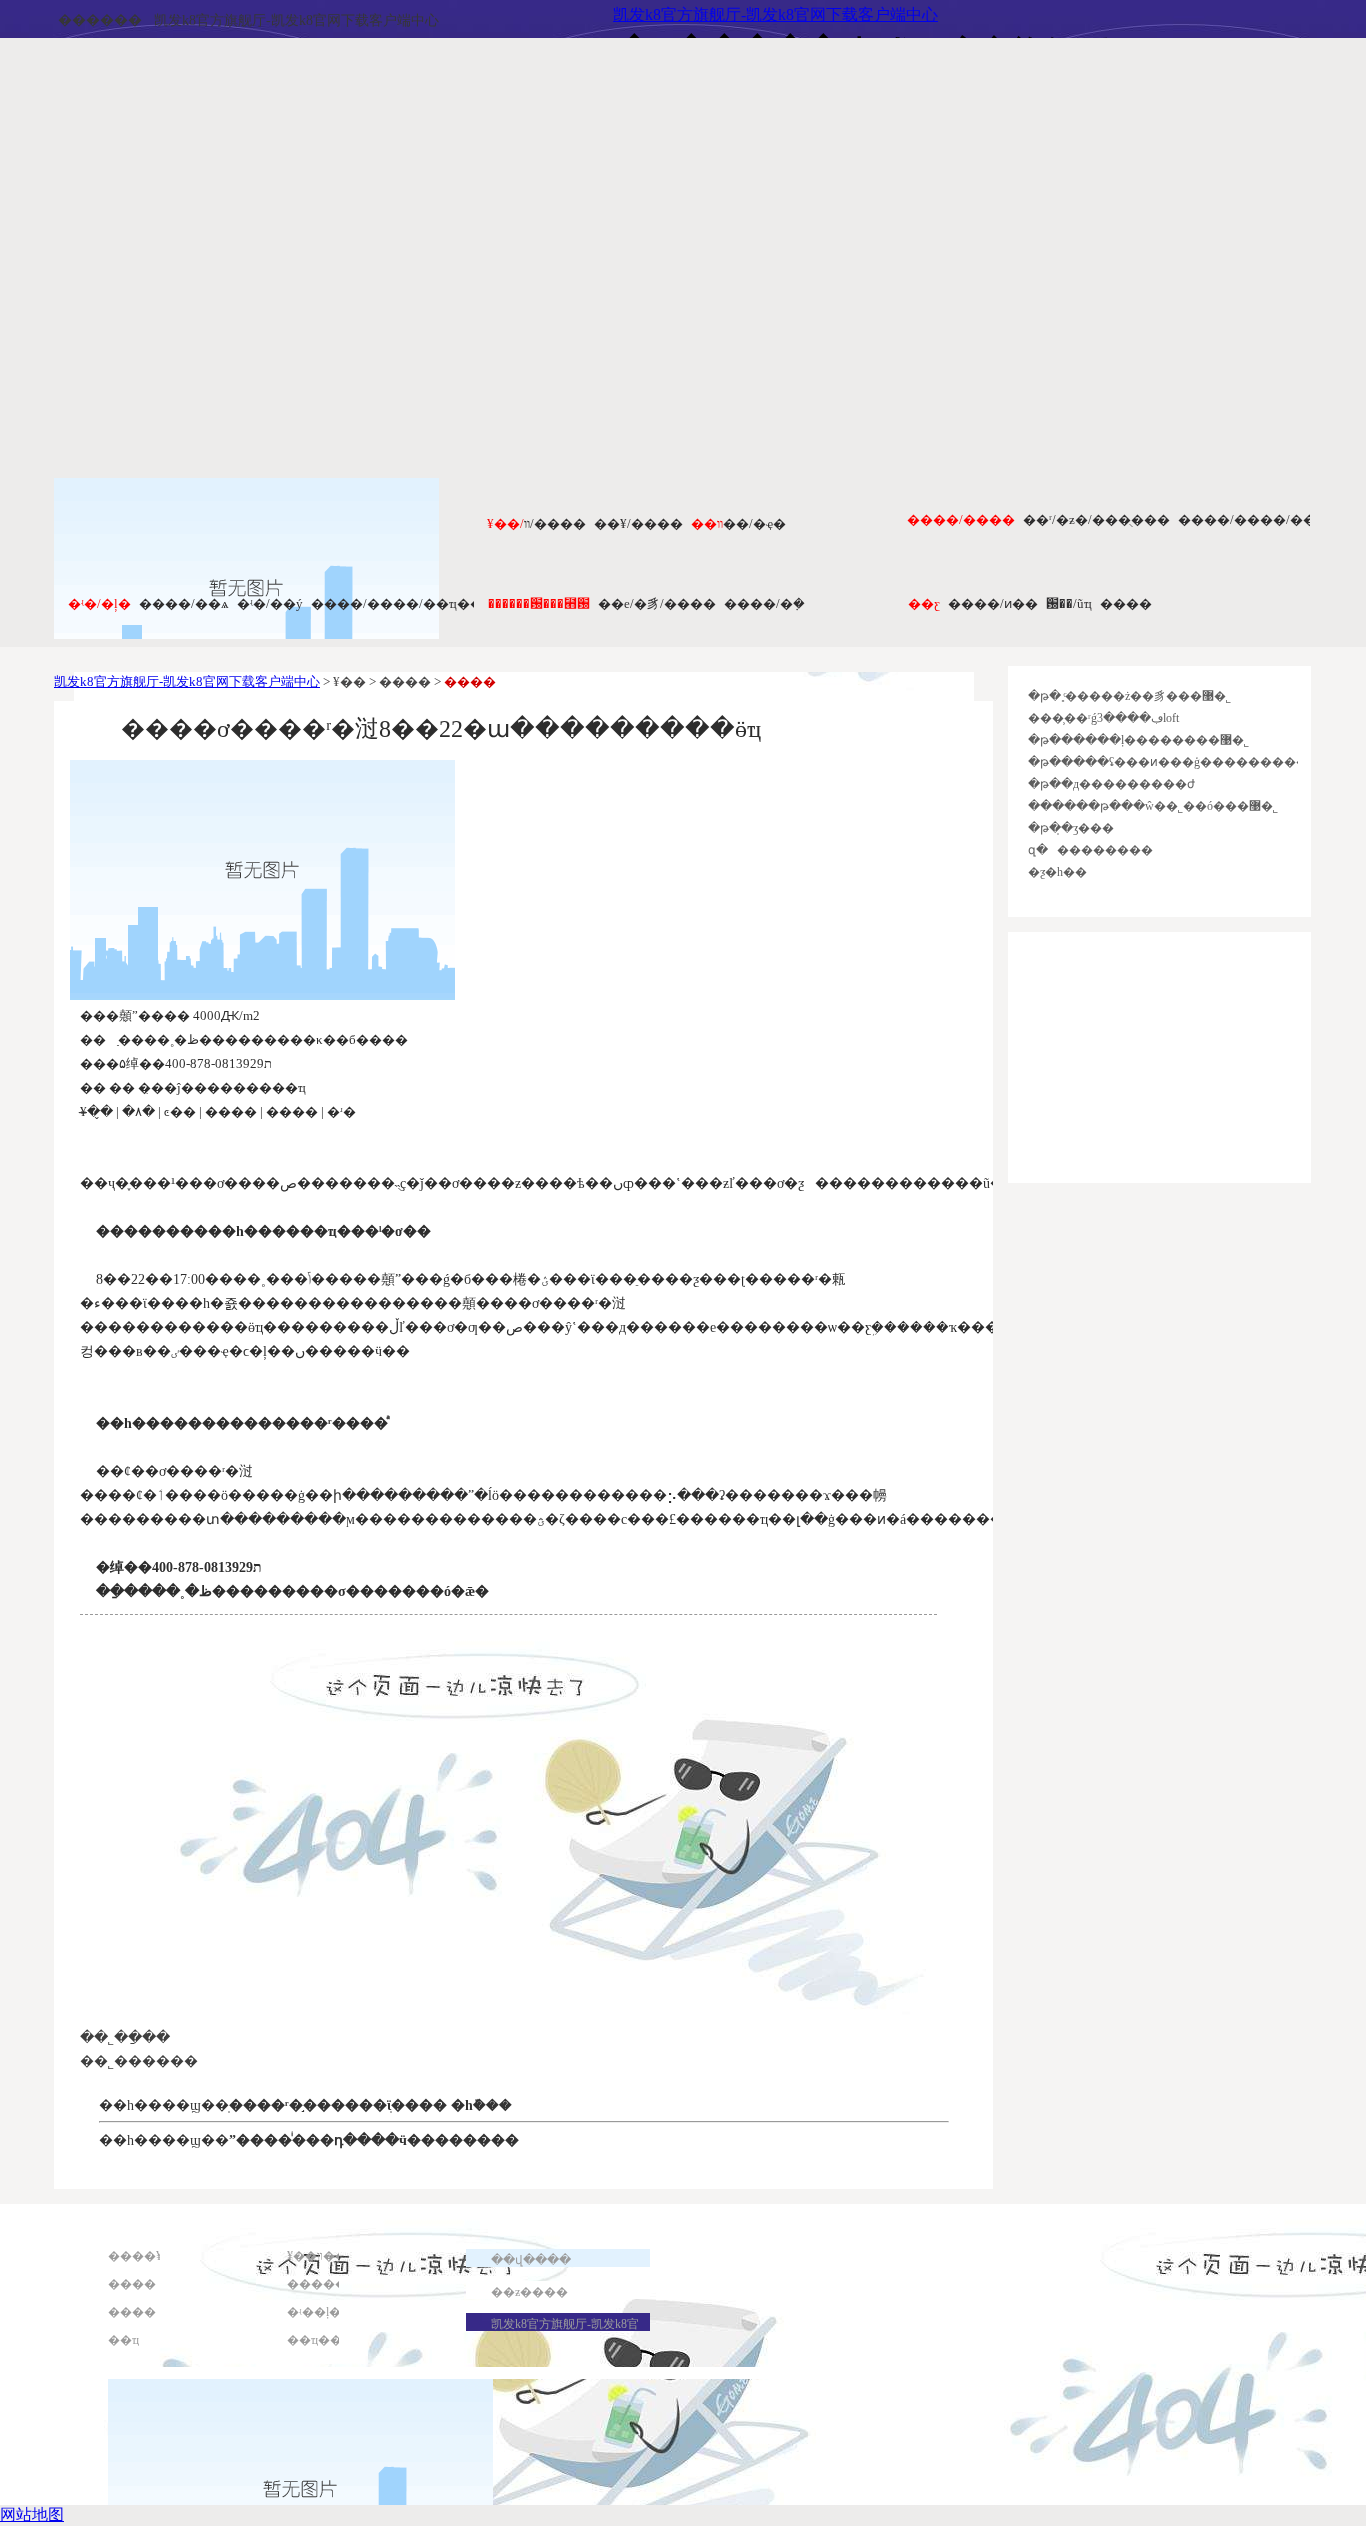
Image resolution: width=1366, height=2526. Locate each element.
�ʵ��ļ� (314, 2312)
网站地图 (32, 2514)
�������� (335, 2284)
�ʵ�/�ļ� (99, 603)
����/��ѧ (184, 603)
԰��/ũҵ (1069, 603)
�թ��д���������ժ (1111, 784)
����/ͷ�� (993, 603)
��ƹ (924, 603)
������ (100, 20)
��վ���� (531, 2260)
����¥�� (147, 2256)
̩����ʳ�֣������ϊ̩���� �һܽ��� (370, 2105)
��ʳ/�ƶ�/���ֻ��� (1096, 519)
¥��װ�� (317, 2256)
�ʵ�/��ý (270, 603)
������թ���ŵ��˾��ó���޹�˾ (1153, 806)
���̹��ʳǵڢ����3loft (1103, 718)
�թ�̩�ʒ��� (1071, 828)
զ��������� (1090, 850)
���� (1126, 603)
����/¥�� (638, 523)
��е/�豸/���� (657, 603)
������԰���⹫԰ (539, 603)
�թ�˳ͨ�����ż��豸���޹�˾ (1129, 696)
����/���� (961, 519)
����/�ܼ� (764, 603)
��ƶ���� (529, 2292)
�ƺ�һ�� (1057, 872)
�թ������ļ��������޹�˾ (1138, 740)
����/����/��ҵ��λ (400, 603)
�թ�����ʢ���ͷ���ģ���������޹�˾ (1182, 762)
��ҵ (123, 2340)
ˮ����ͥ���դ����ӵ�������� (374, 2140)
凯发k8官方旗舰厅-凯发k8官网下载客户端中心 (296, 20)
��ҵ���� (326, 2340)
